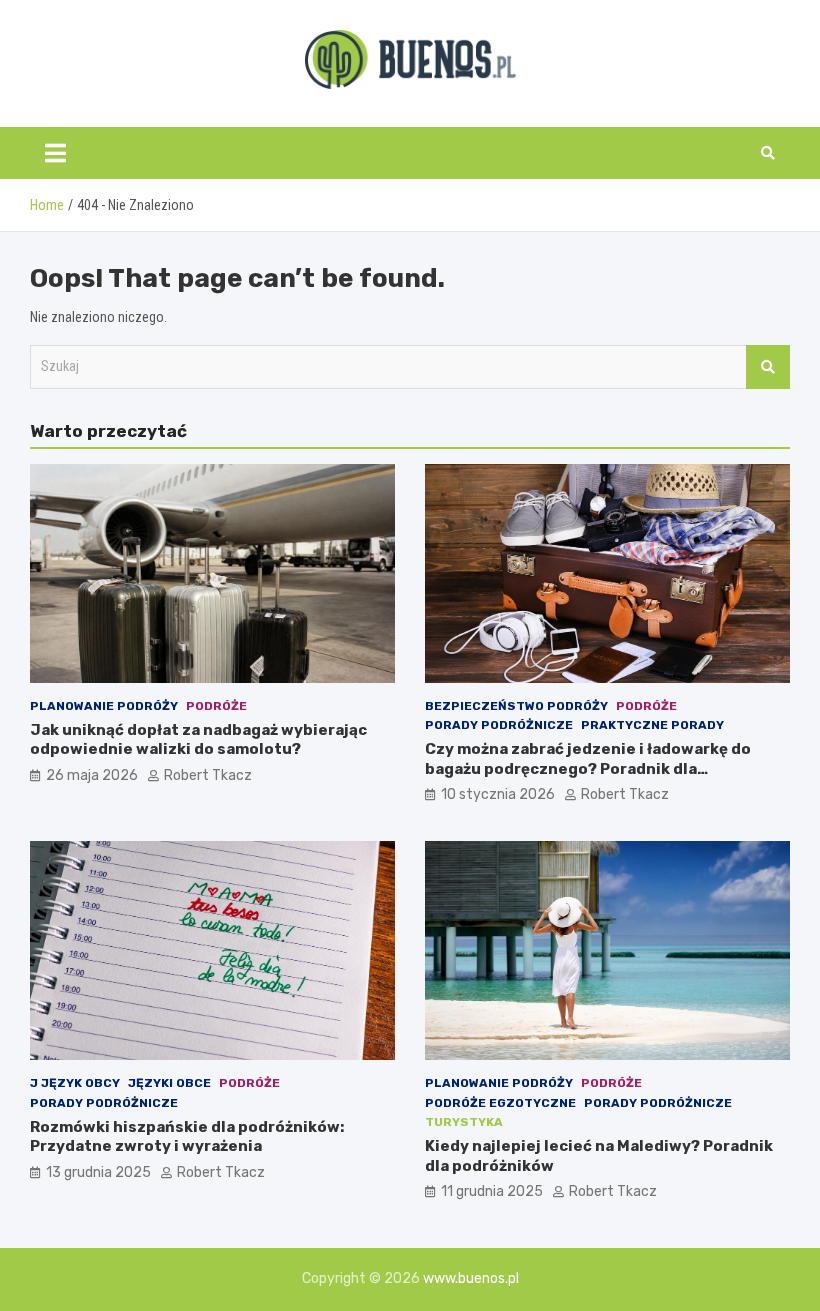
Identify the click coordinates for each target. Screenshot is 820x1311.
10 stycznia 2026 (498, 794)
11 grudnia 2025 (492, 1191)
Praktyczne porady (652, 725)
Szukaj (768, 367)
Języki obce (169, 1083)
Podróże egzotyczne (500, 1103)
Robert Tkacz (208, 775)
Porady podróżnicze (499, 725)
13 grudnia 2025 (98, 1172)
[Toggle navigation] (55, 153)
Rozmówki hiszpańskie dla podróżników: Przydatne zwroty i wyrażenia (187, 1137)
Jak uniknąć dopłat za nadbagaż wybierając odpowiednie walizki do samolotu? (198, 740)
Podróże (216, 706)
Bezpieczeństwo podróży (516, 706)
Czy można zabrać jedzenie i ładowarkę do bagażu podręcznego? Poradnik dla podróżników (588, 768)
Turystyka (464, 1122)
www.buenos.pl (471, 1278)
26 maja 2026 (92, 775)
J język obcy (75, 1083)
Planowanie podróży (104, 706)
